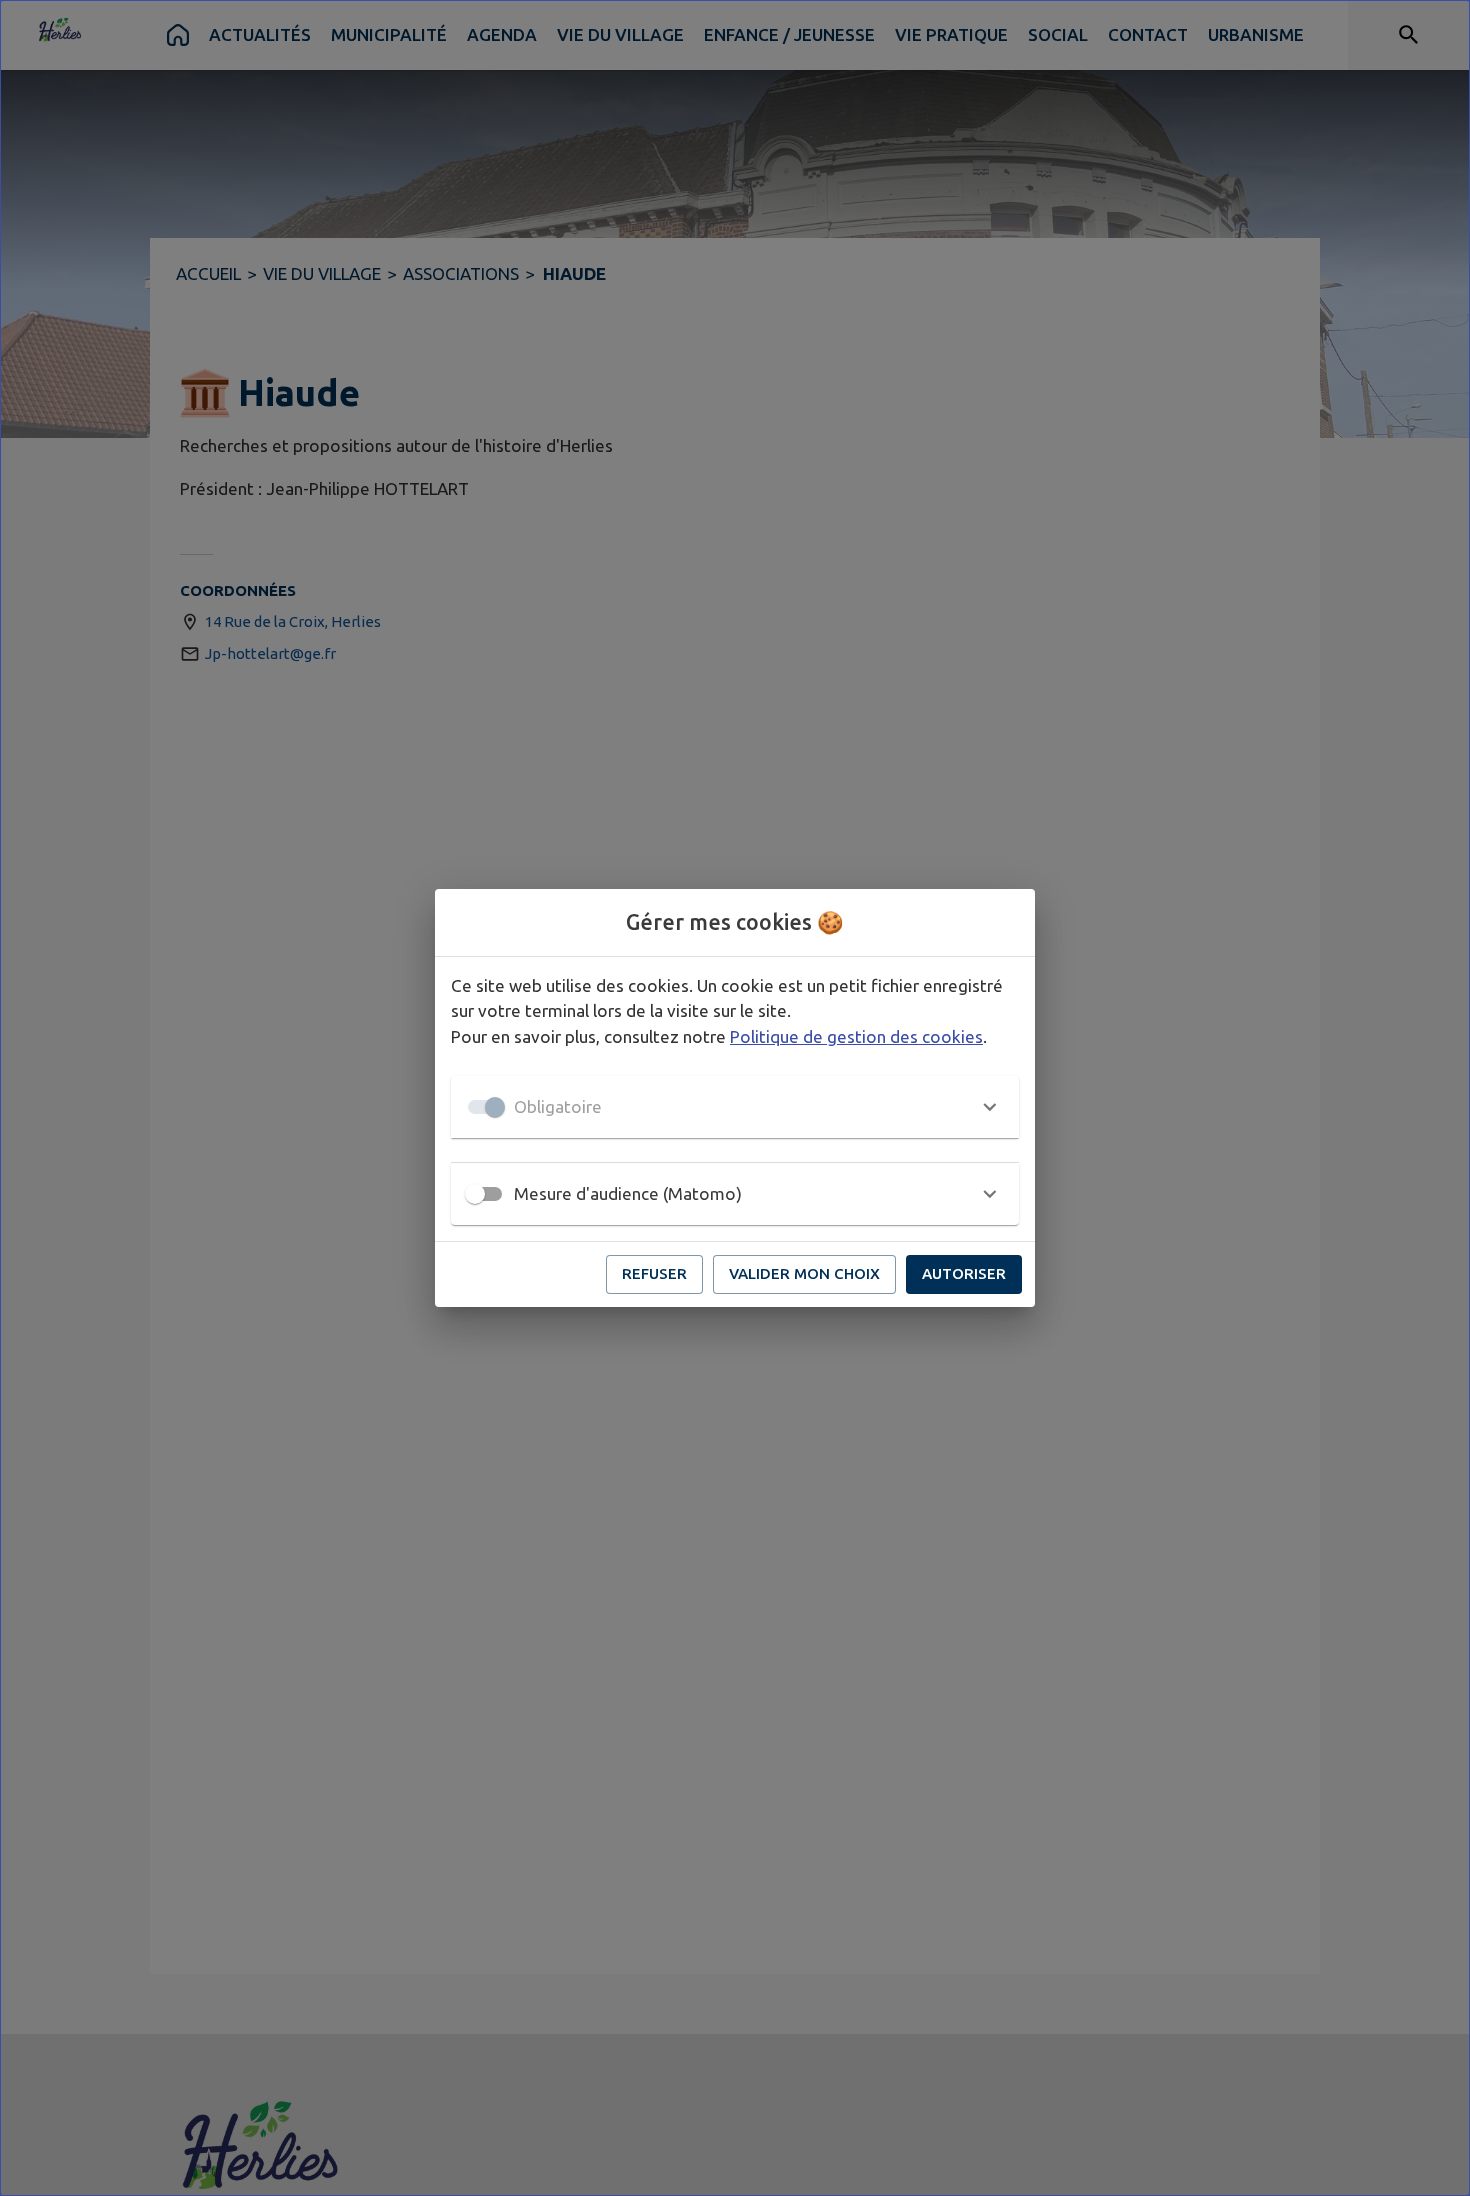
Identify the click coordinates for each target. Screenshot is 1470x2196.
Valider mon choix (804, 1273)
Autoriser (964, 1273)
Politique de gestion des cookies (856, 1036)
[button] (735, 1107)
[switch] (475, 1194)
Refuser (654, 1273)
